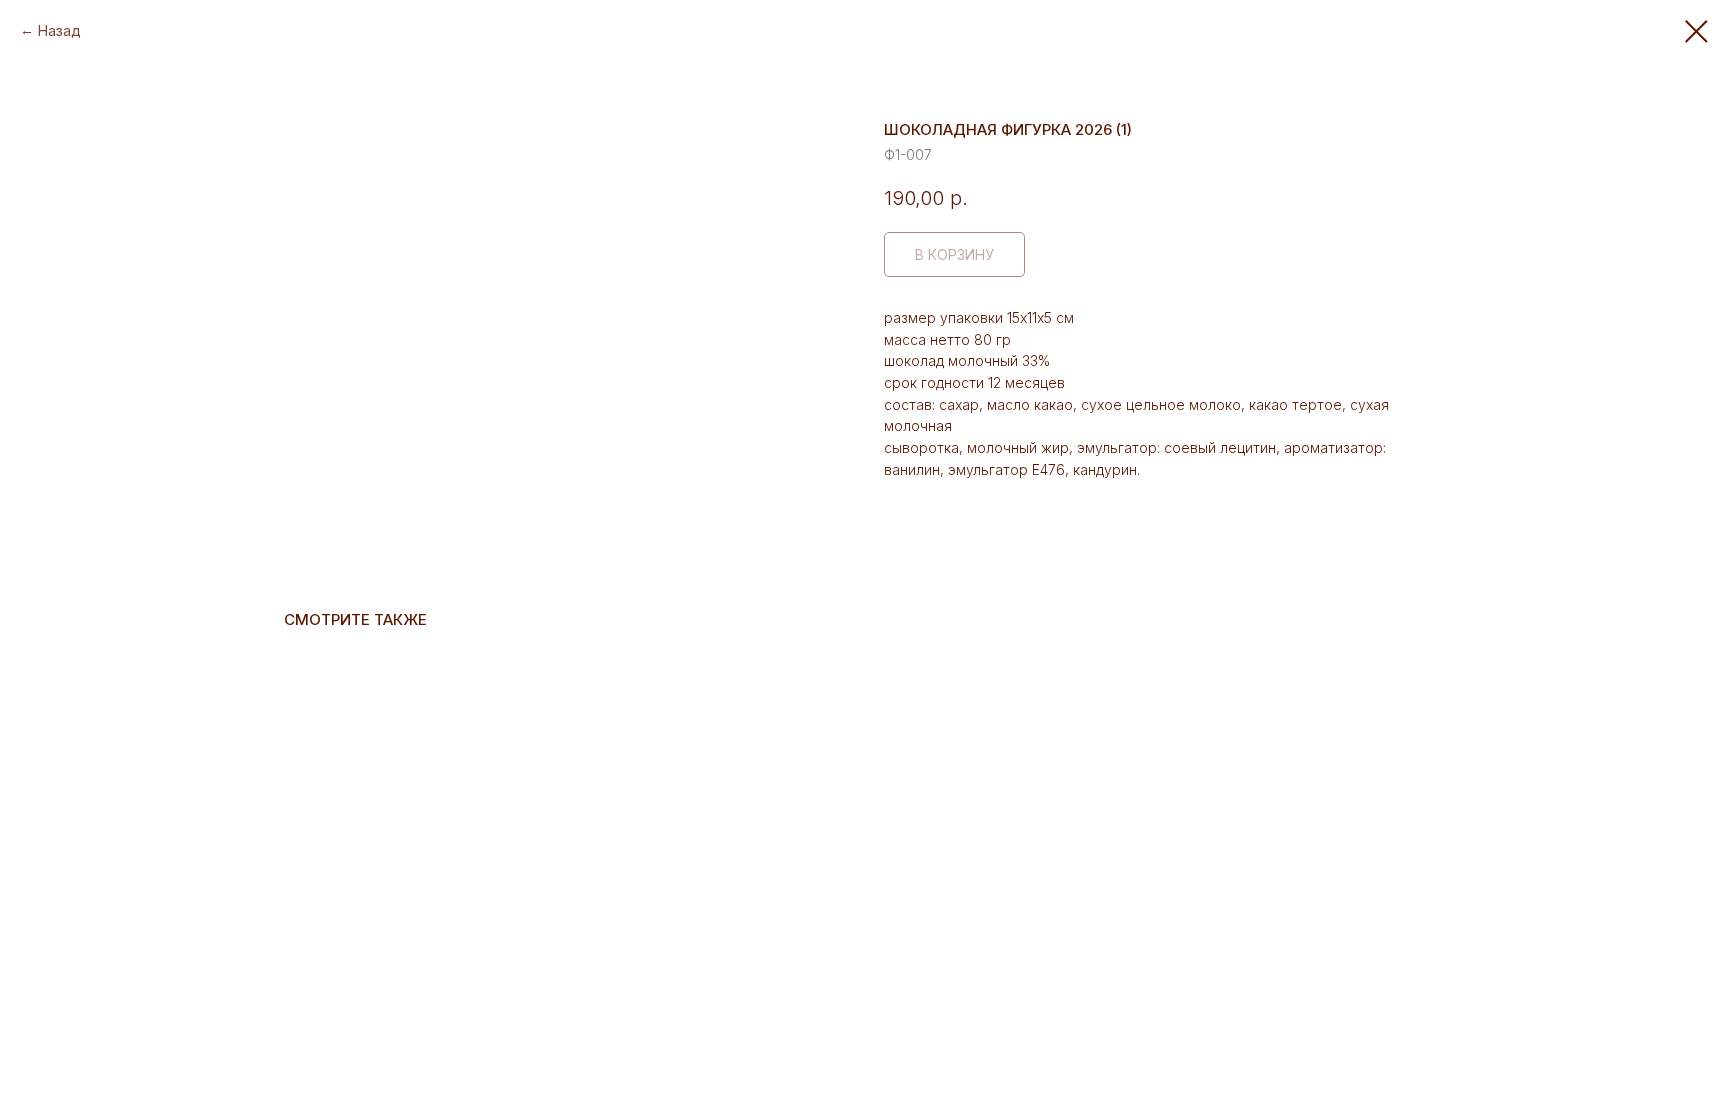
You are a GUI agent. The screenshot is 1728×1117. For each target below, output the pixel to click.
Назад (59, 30)
